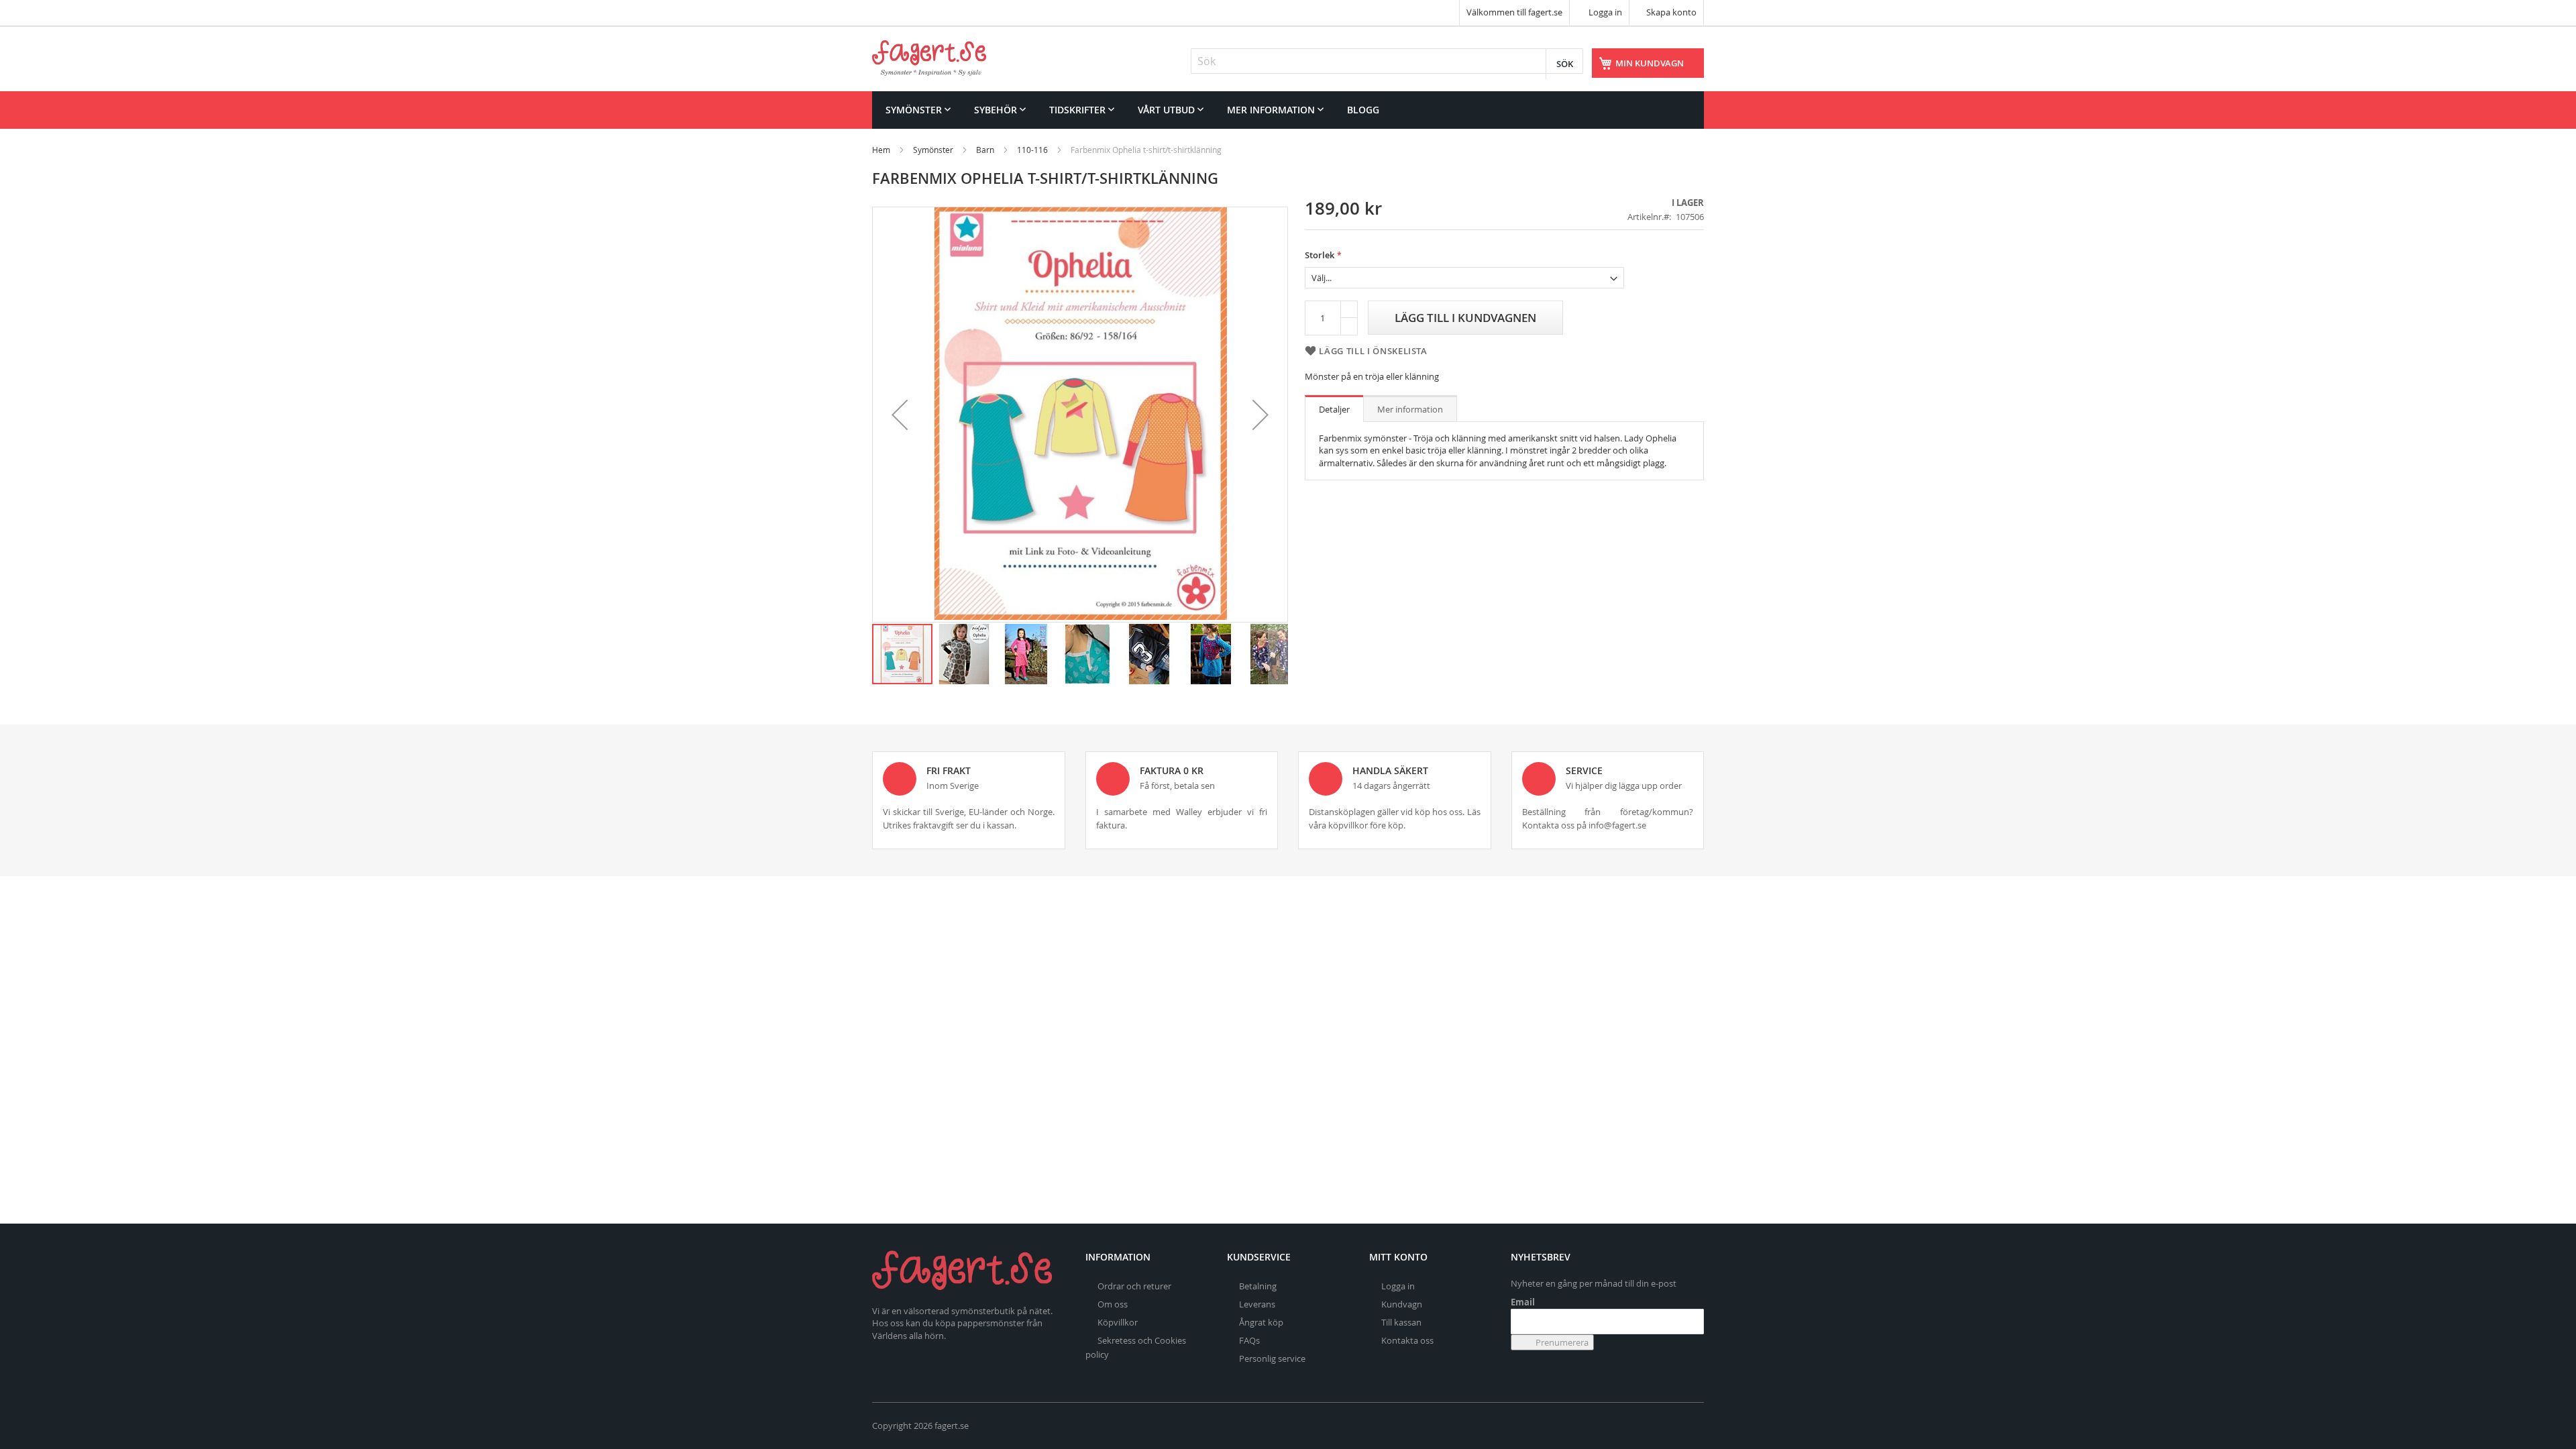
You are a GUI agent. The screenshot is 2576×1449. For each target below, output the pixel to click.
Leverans (1257, 1304)
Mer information (1410, 409)
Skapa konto (1671, 12)
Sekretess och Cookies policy (1136, 1347)
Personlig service (1272, 1358)
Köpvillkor (1118, 1322)
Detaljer (1334, 409)
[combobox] (1387, 61)
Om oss (1113, 1304)
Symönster (933, 150)
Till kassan (1401, 1322)
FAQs (1249, 1340)
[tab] (1334, 409)
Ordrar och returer (1134, 1286)
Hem (881, 150)
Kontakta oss (1407, 1340)
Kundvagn (1402, 1304)
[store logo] (929, 58)
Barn (985, 150)
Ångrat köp (1261, 1322)
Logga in (1604, 12)
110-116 (1032, 150)
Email (1523, 1302)
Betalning (1258, 1286)
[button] (900, 415)
